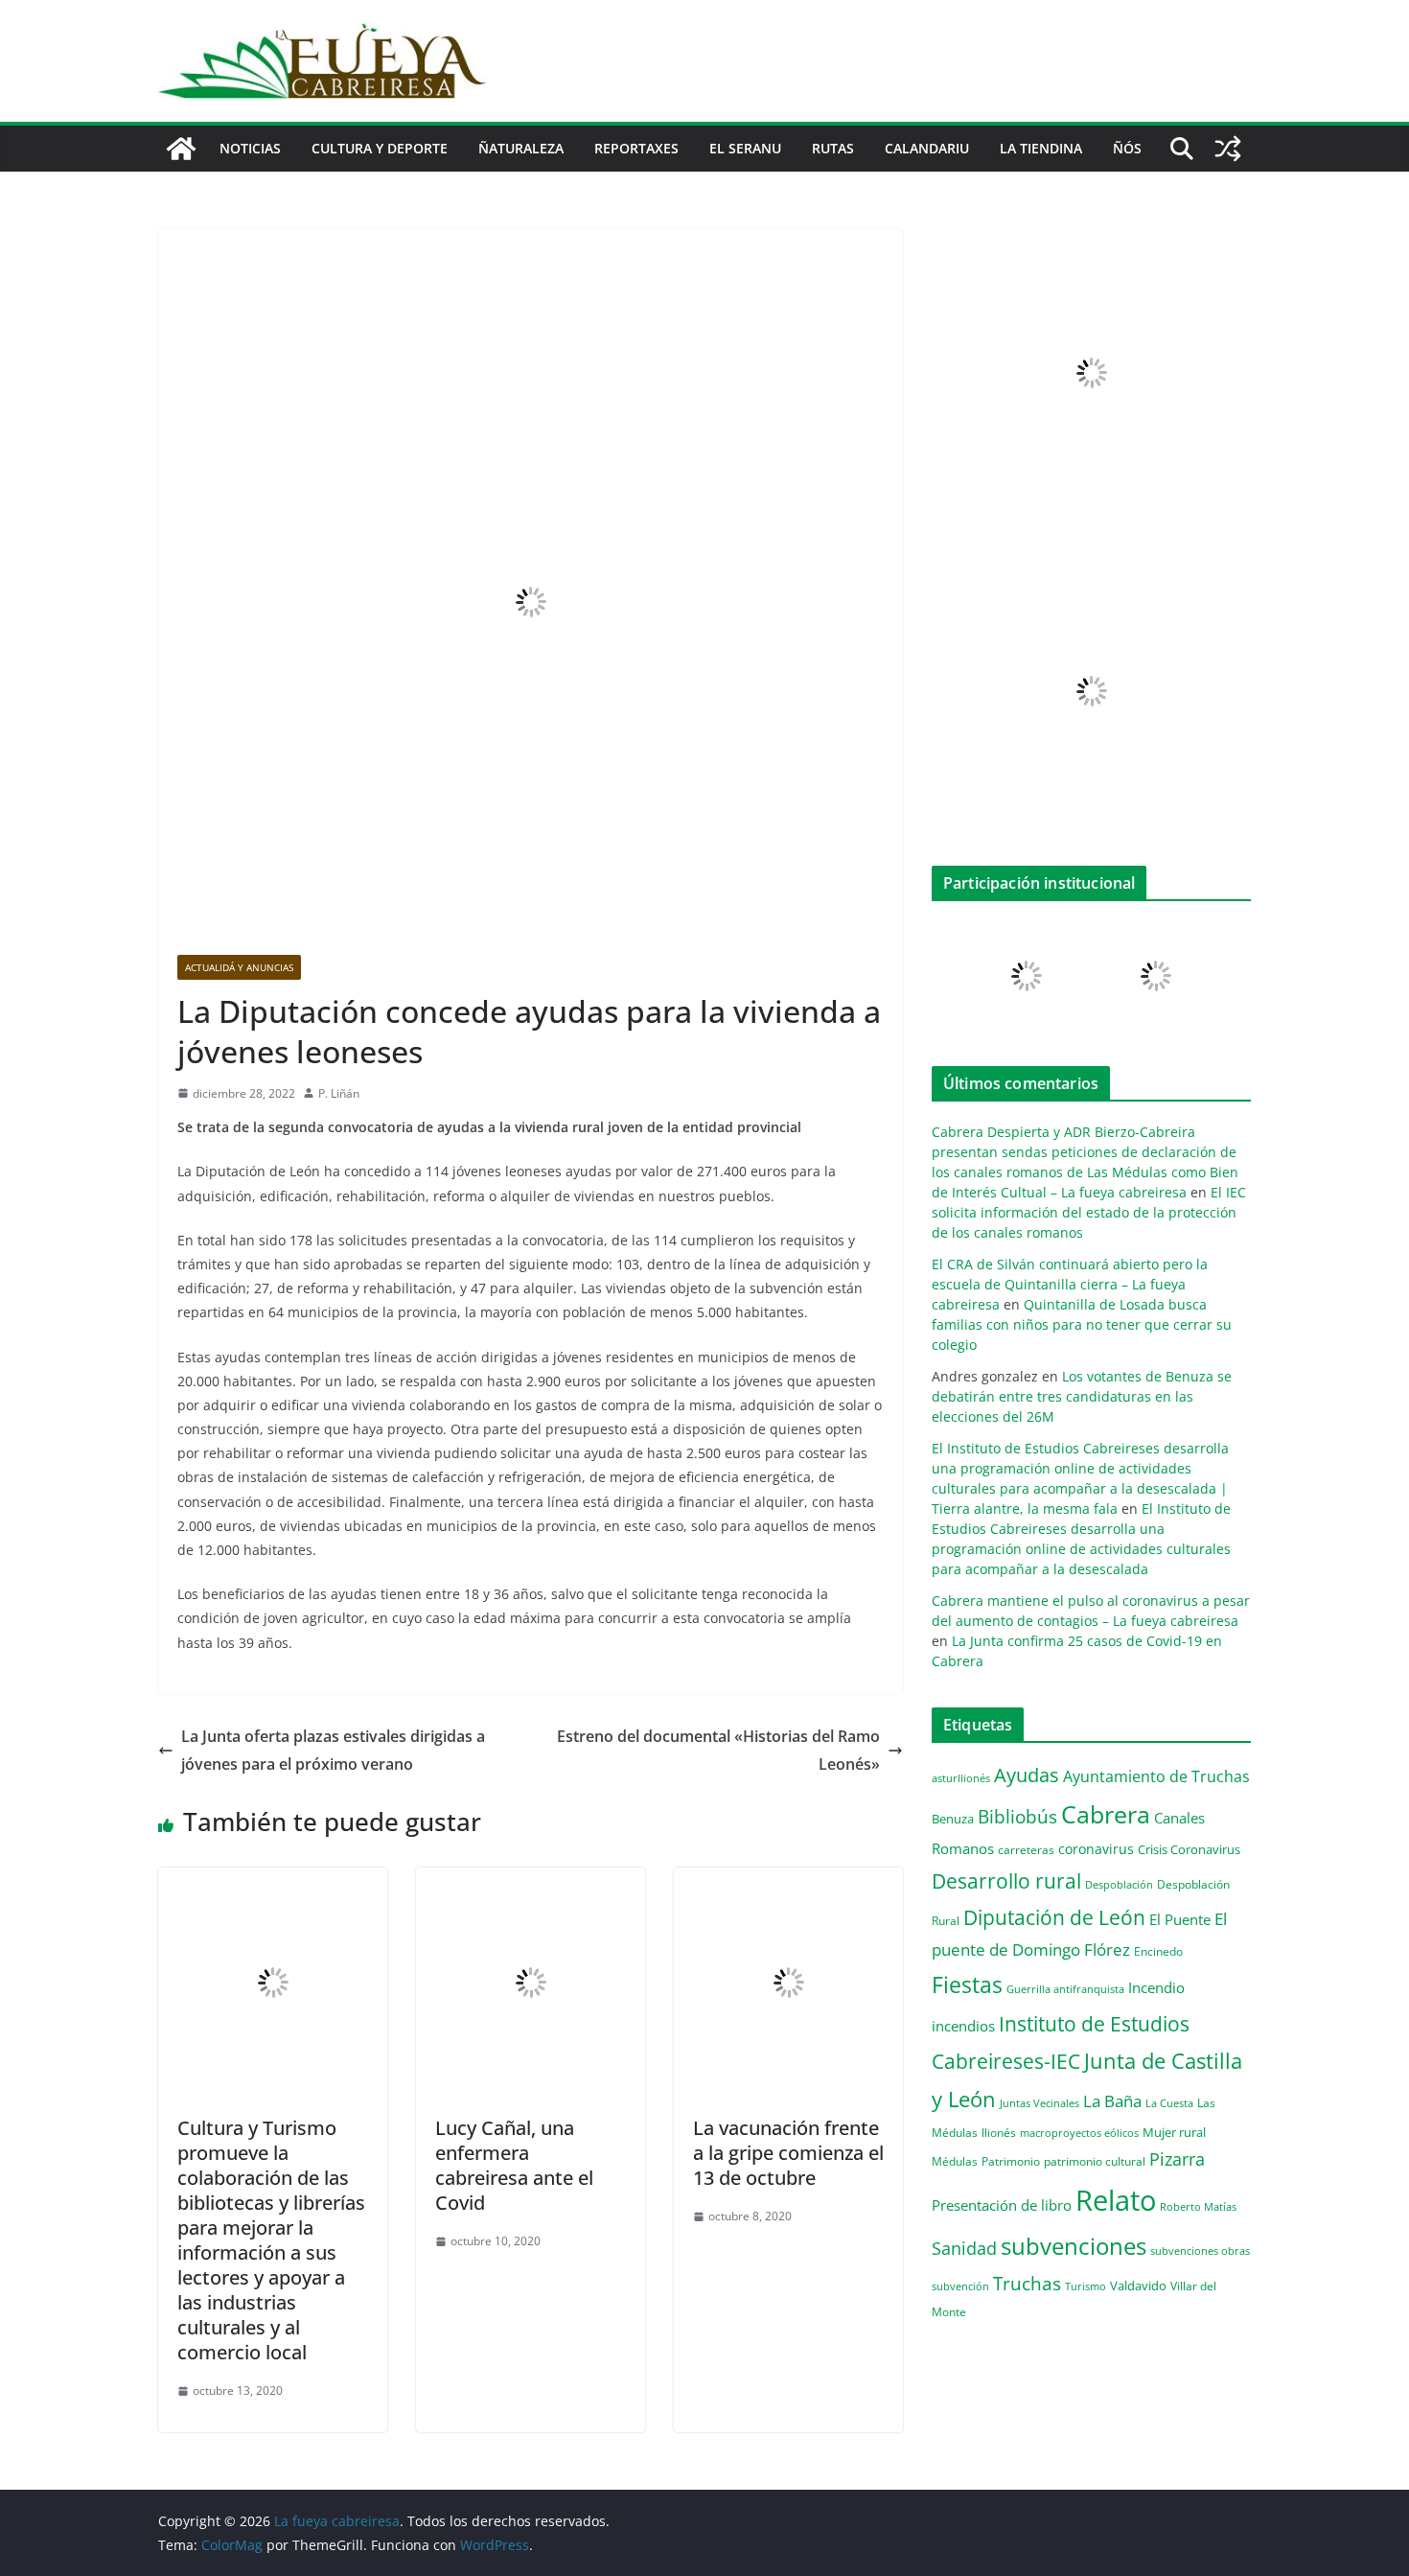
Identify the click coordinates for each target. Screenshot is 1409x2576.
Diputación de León (1054, 1917)
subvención (960, 2286)
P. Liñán (339, 1093)
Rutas (833, 148)
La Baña (1112, 2101)
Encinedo (1158, 1951)
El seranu (745, 148)
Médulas (955, 2161)
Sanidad (964, 2248)
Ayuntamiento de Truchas (1156, 1776)
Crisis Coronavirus (1189, 1849)
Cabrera (1106, 1814)
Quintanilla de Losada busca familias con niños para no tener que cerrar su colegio (1082, 1324)
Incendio (1156, 1988)
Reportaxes (636, 148)
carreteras (1026, 1849)
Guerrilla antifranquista (1065, 1989)
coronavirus (1096, 1849)
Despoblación (1119, 1884)
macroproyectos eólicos (1079, 2133)
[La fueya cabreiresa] (181, 149)
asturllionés (961, 1778)
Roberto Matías (1198, 2206)
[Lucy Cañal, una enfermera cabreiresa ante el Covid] (531, 1881)
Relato (1116, 2200)
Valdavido (1138, 2286)
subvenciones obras (1200, 2251)
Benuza (953, 1819)
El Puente (1180, 1919)
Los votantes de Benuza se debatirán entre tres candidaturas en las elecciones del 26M (1082, 1396)
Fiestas (967, 1984)
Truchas (1027, 2283)
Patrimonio (1011, 2161)
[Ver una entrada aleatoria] (1228, 149)
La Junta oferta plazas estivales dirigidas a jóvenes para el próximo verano (333, 1750)
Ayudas (1027, 1775)
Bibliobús (1017, 1817)
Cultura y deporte (380, 148)
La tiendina (1041, 148)
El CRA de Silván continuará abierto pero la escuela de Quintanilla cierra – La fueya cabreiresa (1070, 1284)
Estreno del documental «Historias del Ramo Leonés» (718, 1750)
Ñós (1127, 148)
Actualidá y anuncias (239, 967)
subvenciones (1074, 2246)
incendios (963, 2026)
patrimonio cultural (1095, 2161)
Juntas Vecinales (1039, 2103)
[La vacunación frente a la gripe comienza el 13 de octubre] (788, 1881)
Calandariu (927, 148)
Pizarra (1177, 2159)
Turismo (1086, 2286)
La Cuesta (1169, 2103)
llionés (999, 2133)
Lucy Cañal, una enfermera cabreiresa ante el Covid (514, 2165)
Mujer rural (1174, 2132)
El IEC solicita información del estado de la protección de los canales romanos (1089, 1212)
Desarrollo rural (1006, 1880)
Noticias (250, 148)
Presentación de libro (1002, 2205)
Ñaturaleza (521, 148)
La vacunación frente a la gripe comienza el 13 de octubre (788, 2153)
